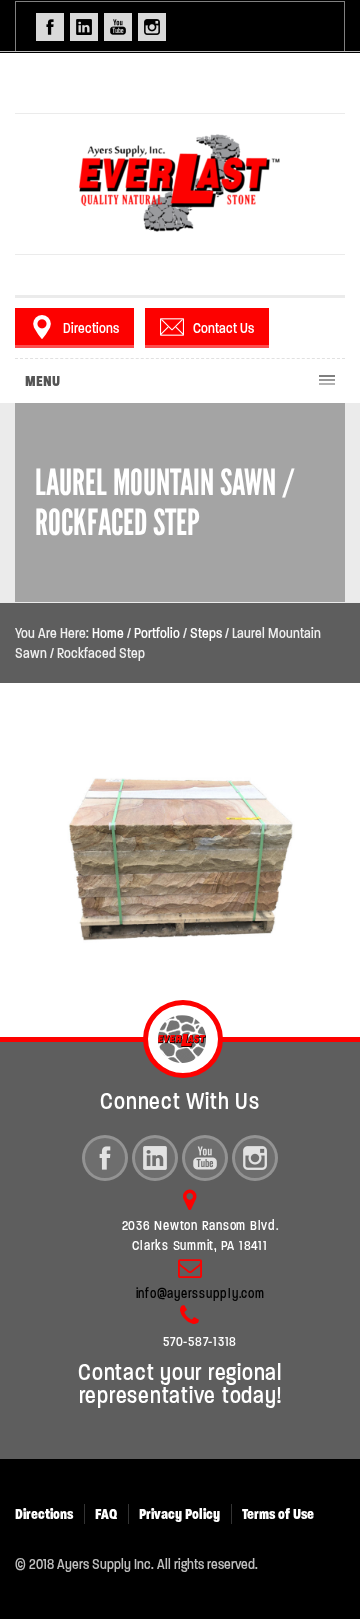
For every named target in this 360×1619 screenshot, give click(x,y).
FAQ (106, 1514)
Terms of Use (278, 1514)
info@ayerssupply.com (200, 1293)
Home (108, 633)
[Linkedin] (155, 1158)
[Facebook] (105, 1158)
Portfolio (157, 633)
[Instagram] (255, 1158)
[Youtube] (205, 1158)
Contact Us (223, 328)
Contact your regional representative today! (180, 1384)
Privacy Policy (179, 1514)
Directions (91, 328)
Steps (206, 633)
